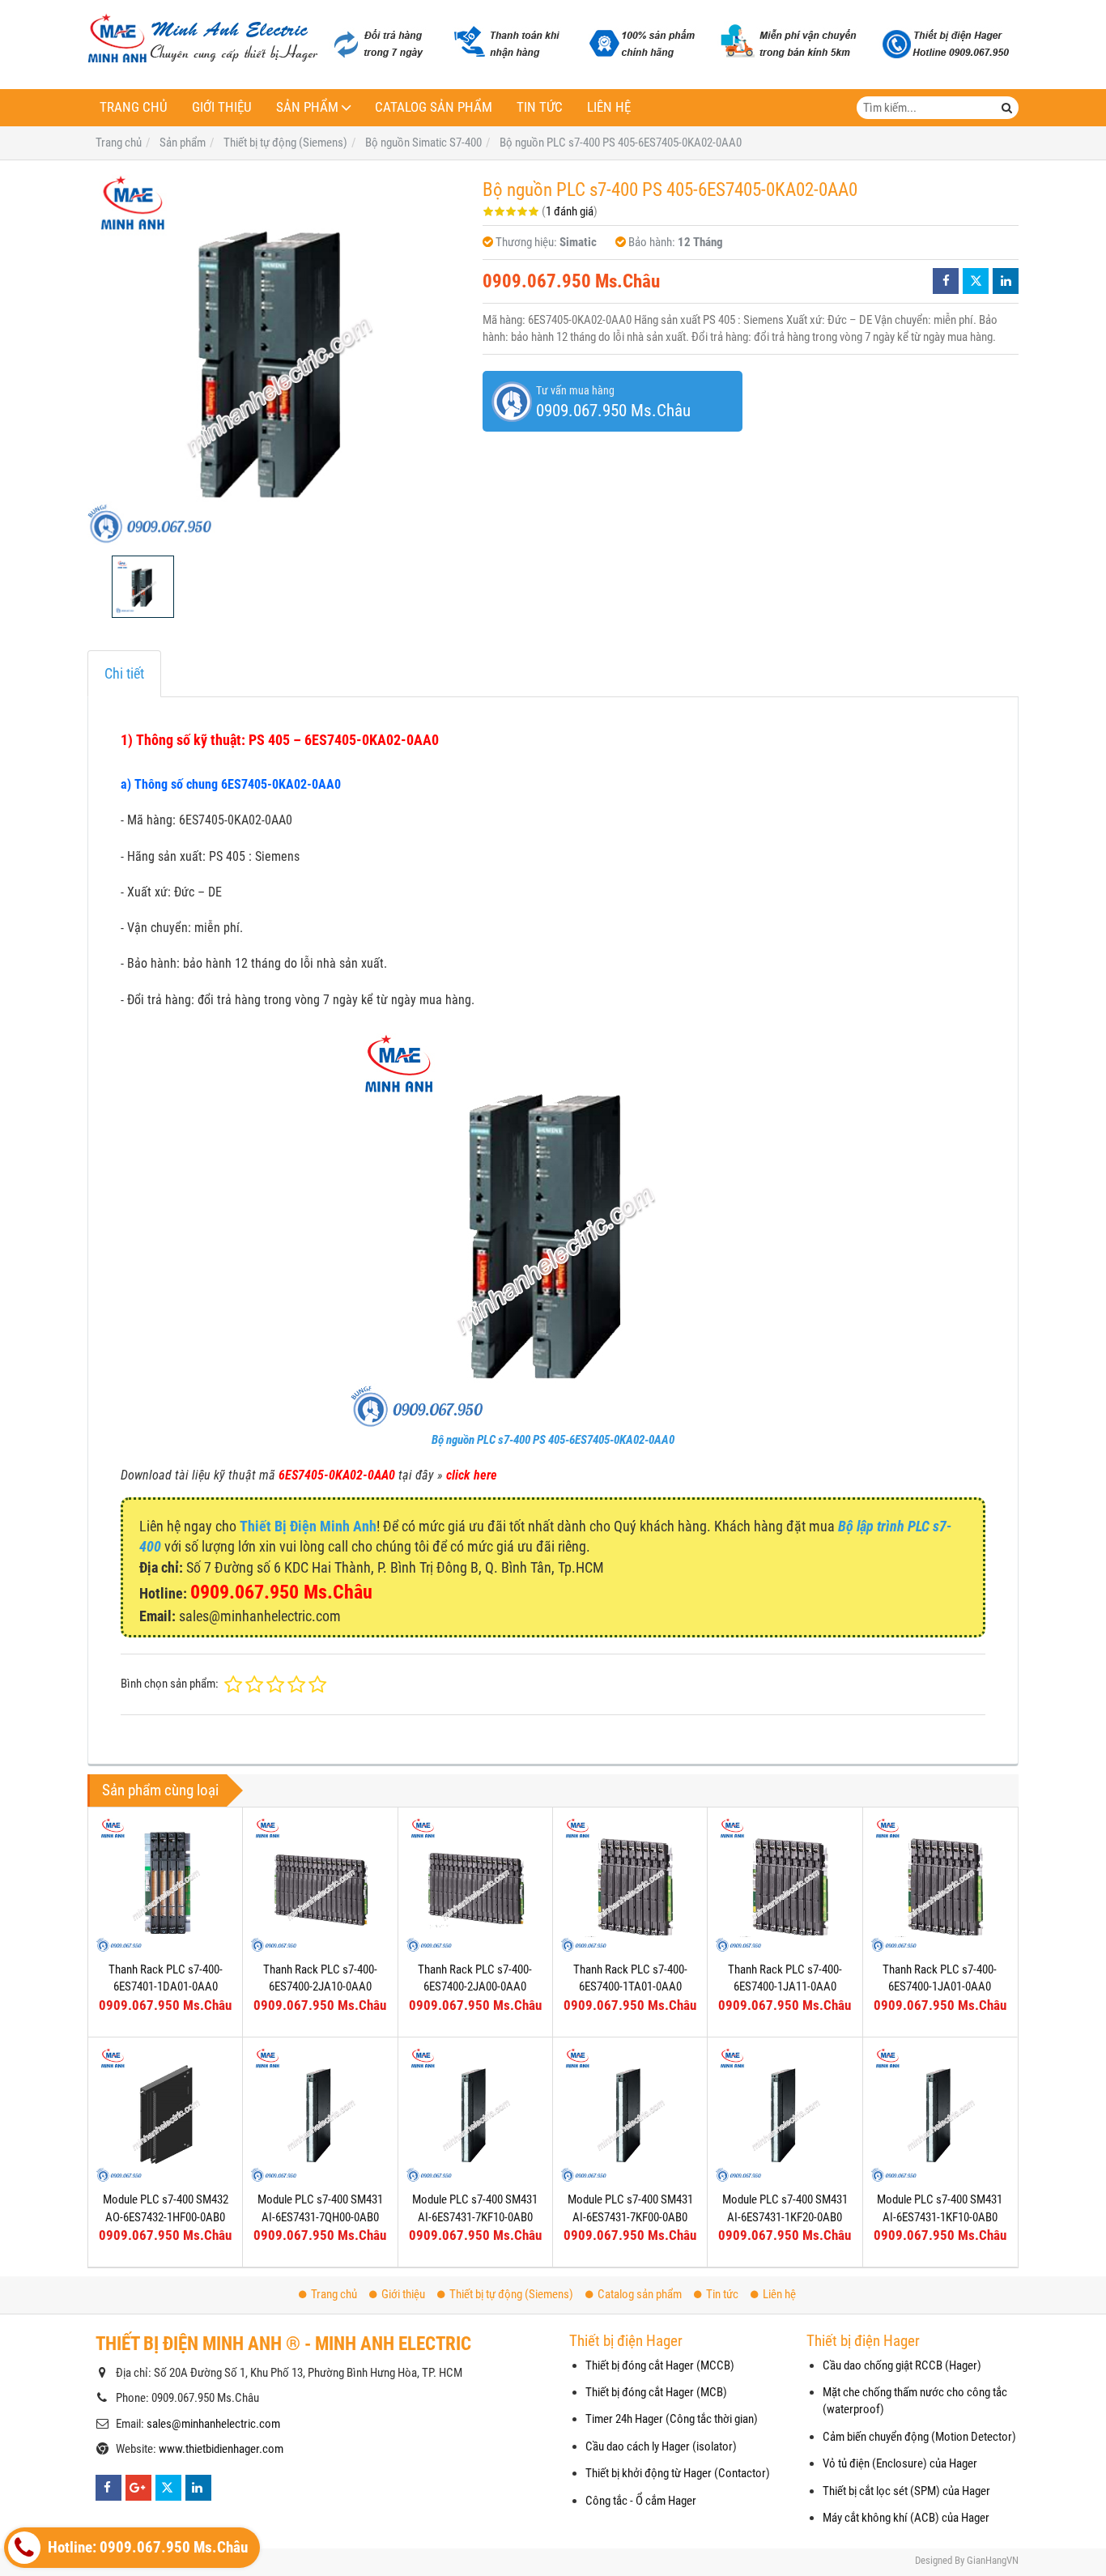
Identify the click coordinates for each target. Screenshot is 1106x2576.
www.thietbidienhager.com (221, 2449)
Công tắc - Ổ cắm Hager (641, 2501)
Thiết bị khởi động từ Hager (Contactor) (678, 2473)
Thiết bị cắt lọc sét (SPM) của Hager (906, 2491)
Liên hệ (609, 107)
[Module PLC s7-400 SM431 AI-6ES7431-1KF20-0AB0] (785, 2114)
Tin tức (540, 107)
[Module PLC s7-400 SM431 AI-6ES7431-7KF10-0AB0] (475, 2114)
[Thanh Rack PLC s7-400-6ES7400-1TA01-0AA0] (630, 1884)
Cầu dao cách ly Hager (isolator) (661, 2446)
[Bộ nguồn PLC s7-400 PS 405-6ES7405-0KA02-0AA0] (277, 358)
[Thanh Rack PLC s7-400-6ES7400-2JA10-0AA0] (320, 1884)
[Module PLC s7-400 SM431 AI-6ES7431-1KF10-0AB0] (940, 2114)
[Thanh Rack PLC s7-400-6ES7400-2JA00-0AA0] (475, 1884)
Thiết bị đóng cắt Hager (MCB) (656, 2392)
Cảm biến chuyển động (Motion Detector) (919, 2437)
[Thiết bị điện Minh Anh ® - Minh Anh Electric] (203, 40)
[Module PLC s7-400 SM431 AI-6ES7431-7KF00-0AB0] (630, 2114)
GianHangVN (993, 2560)
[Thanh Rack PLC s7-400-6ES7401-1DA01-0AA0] (165, 1884)
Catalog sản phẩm (434, 107)
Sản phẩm (307, 107)
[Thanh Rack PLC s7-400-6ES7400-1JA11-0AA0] (785, 1884)
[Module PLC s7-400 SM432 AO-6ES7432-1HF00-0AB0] (165, 2114)
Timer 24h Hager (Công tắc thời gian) (672, 2419)
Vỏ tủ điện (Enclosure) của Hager (900, 2463)
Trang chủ (134, 107)
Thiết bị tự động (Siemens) (511, 2294)
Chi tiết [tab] (124, 673)
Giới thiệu (222, 107)
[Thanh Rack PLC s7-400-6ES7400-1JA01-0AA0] (940, 1884)
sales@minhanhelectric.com (213, 2424)
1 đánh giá (570, 211)
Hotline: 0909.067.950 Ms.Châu (146, 2548)
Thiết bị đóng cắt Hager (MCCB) (660, 2365)
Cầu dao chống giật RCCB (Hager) (902, 2365)
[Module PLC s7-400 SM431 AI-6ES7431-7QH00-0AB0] (320, 2114)
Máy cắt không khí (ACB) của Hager (906, 2518)
